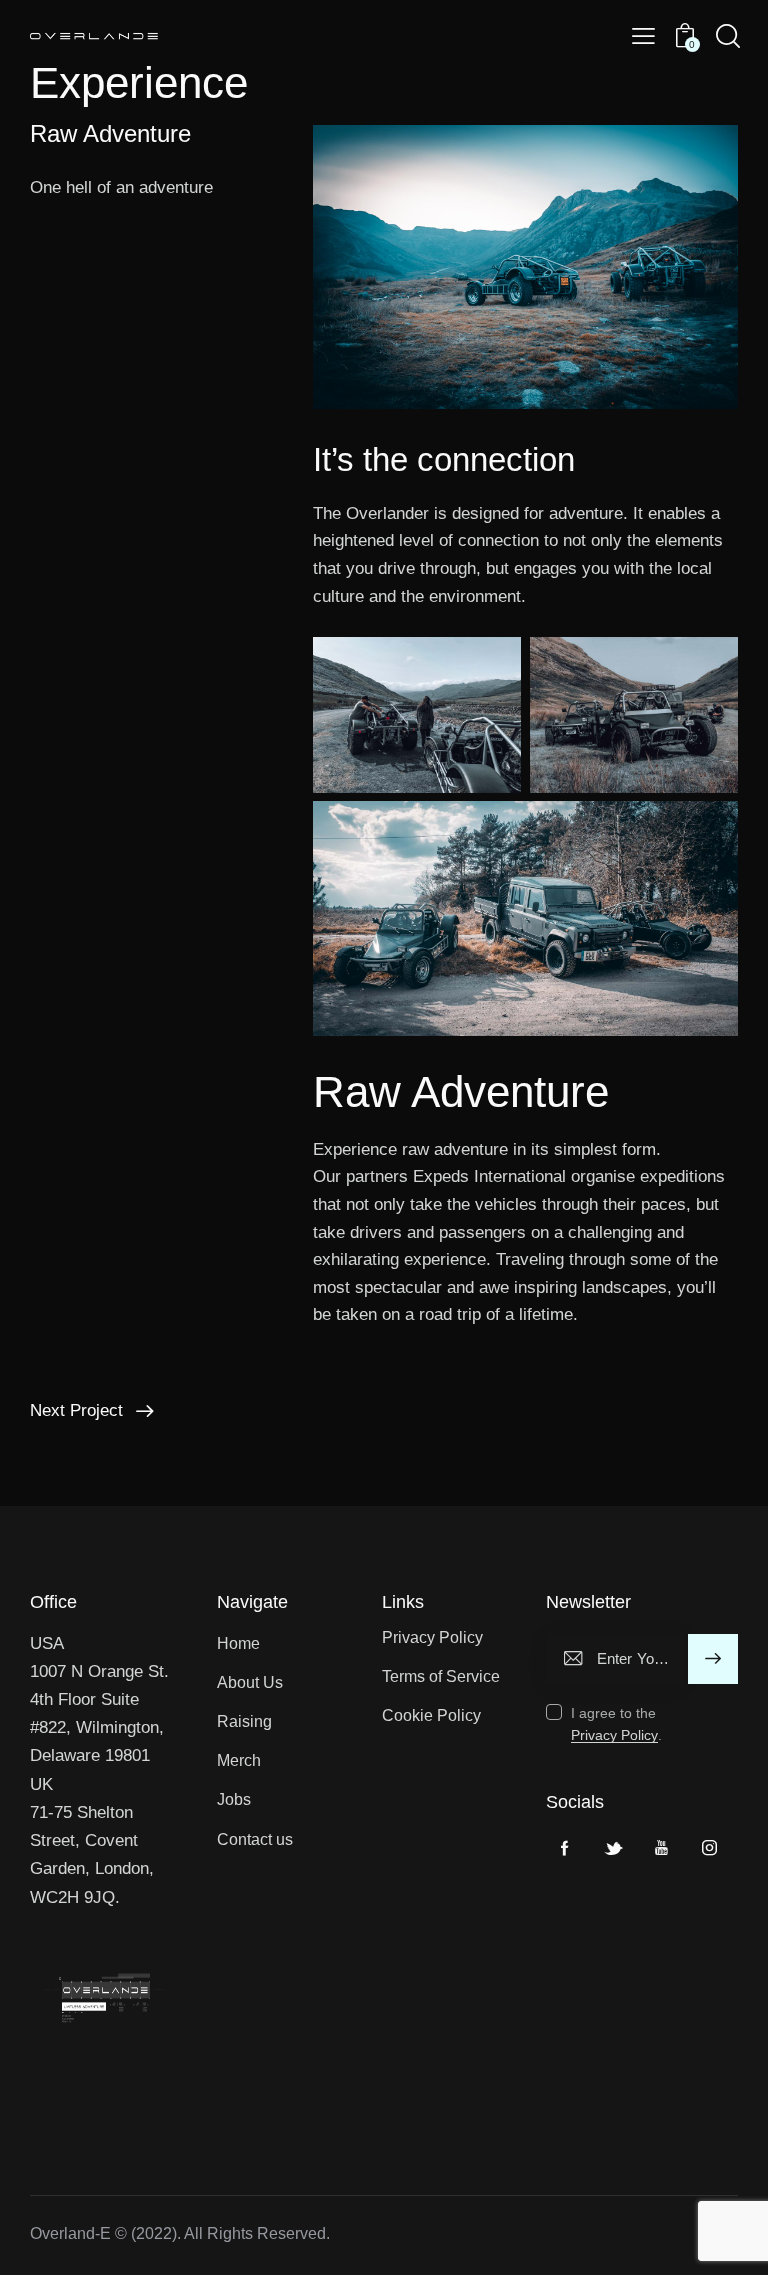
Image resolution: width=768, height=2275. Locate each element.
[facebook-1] (565, 1848)
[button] (643, 37)
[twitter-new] (613, 1848)
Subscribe (712, 1659)
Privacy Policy (614, 1735)
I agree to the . (616, 1724)
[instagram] (709, 1848)
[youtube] (661, 1848)
